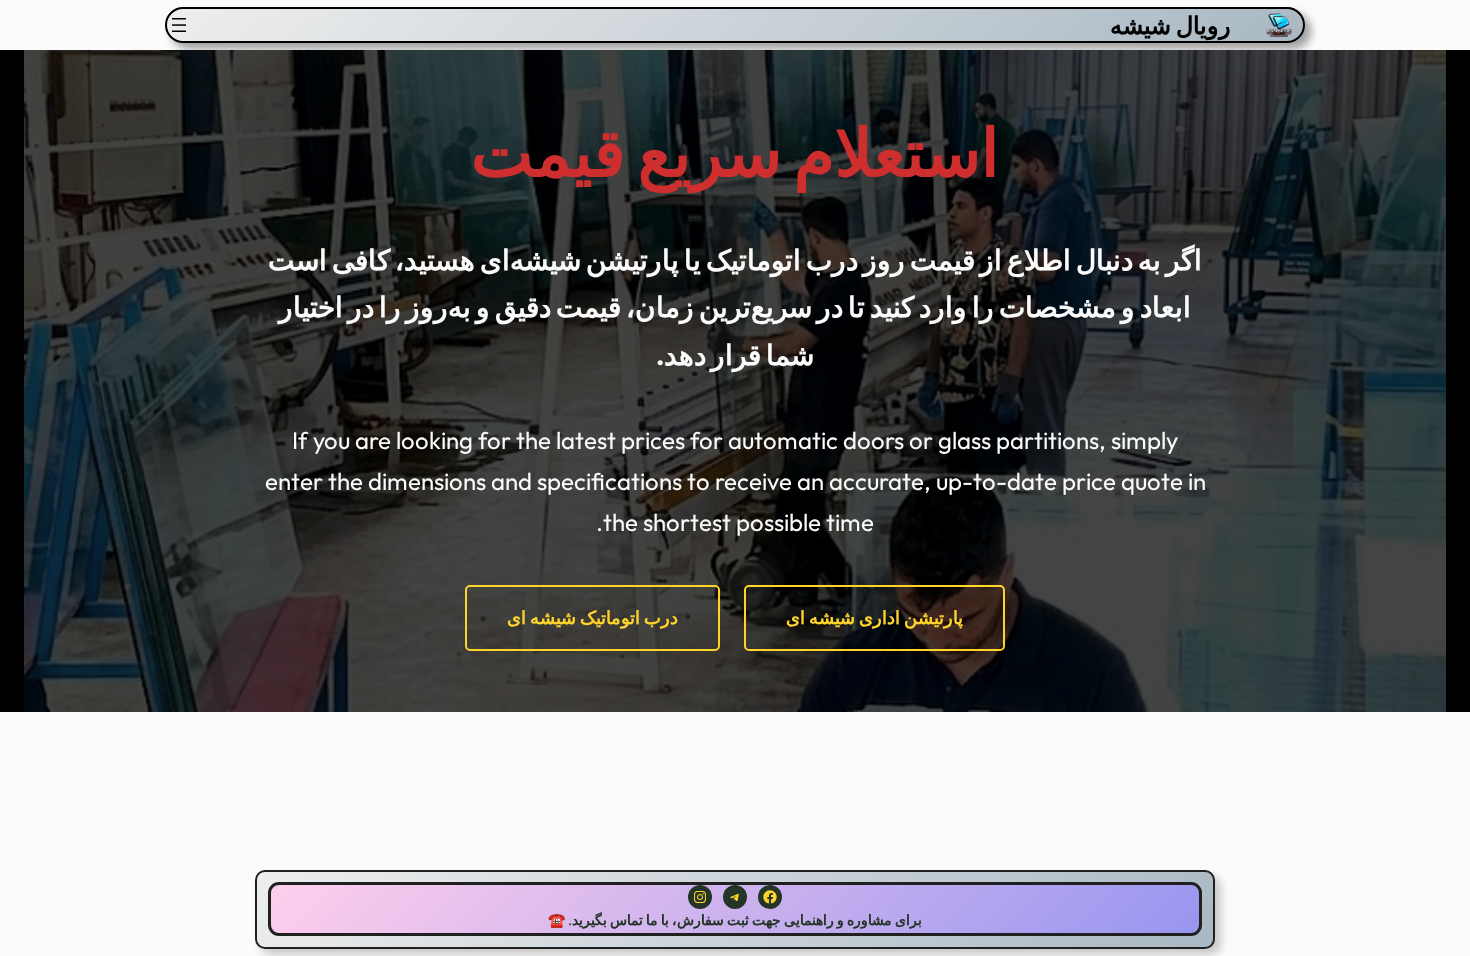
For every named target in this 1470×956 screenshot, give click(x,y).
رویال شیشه (1170, 25)
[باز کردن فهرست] (179, 25)
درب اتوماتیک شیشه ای (592, 617)
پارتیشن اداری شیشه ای (874, 617)
